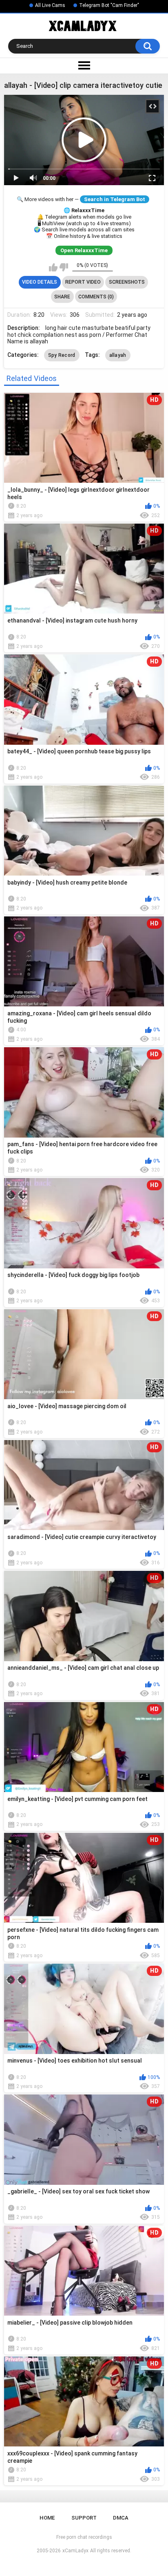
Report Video (83, 282)
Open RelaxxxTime (84, 250)
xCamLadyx (75, 2551)
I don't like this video (64, 267)
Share (62, 297)
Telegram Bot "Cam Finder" (109, 5)
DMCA (121, 2518)
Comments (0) (96, 297)
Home (47, 2518)
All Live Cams (50, 5)
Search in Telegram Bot (115, 199)
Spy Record (62, 355)
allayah (118, 355)
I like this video (53, 267)
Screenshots (127, 282)
